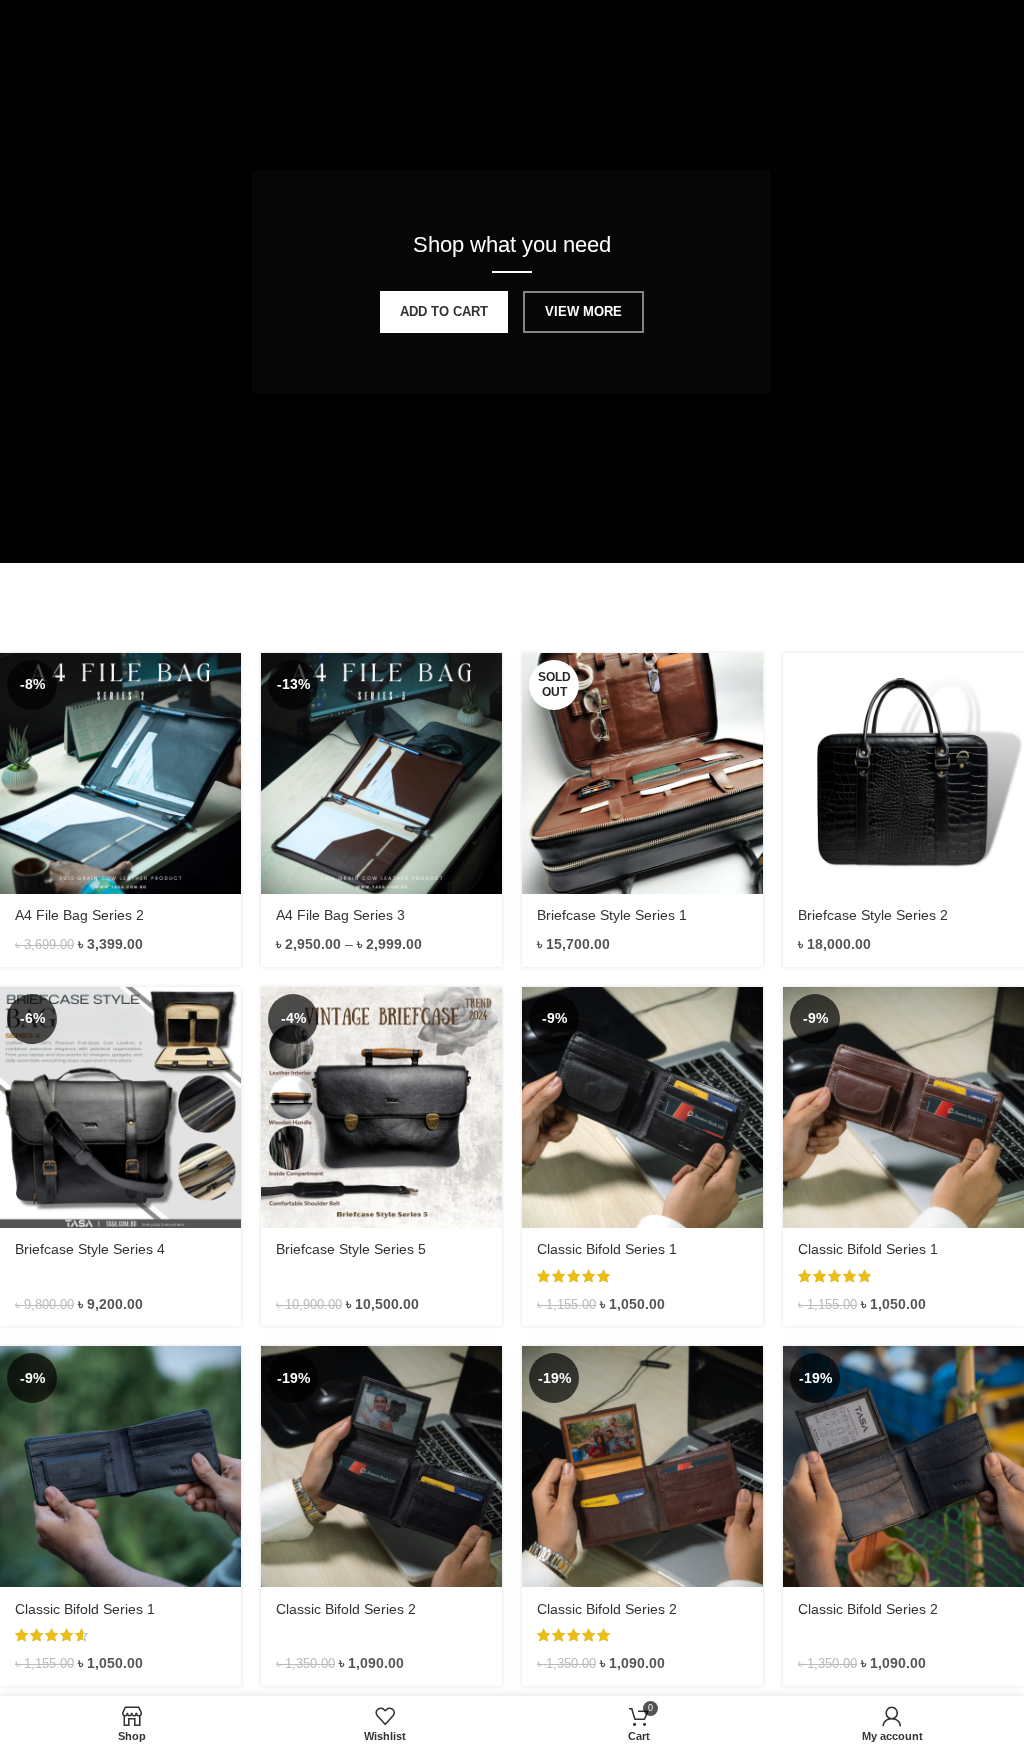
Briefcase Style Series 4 (90, 1249)
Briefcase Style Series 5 (351, 1249)
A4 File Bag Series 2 (79, 915)
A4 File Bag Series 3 (340, 915)
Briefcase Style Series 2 (873, 915)
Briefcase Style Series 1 (612, 915)
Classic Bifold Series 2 (346, 1609)
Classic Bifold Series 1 (607, 1249)
